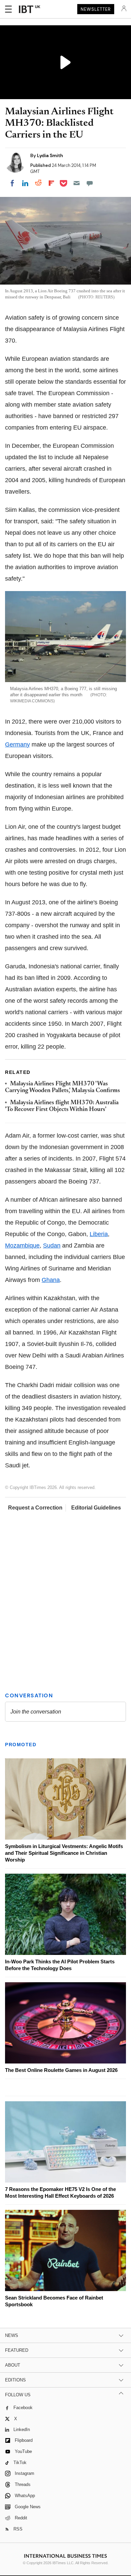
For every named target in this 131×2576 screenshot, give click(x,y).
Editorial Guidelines (96, 1508)
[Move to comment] (90, 183)
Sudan (52, 1246)
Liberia (99, 1234)
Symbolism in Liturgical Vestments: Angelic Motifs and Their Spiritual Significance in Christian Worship (64, 1853)
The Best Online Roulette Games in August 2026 (61, 2070)
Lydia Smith (50, 155)
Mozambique (22, 1246)
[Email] (77, 183)
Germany (17, 744)
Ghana (51, 1280)
